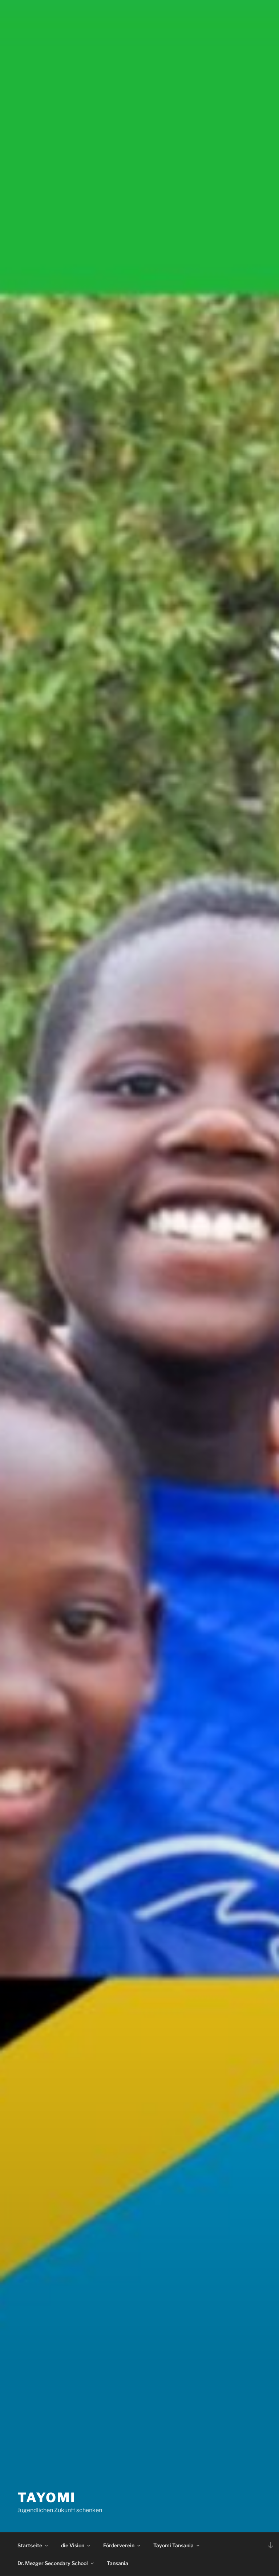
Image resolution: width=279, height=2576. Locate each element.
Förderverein (119, 2545)
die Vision (73, 2545)
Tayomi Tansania (173, 2545)
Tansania (118, 2563)
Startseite (30, 2545)
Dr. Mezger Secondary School (53, 2563)
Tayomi (47, 2498)
